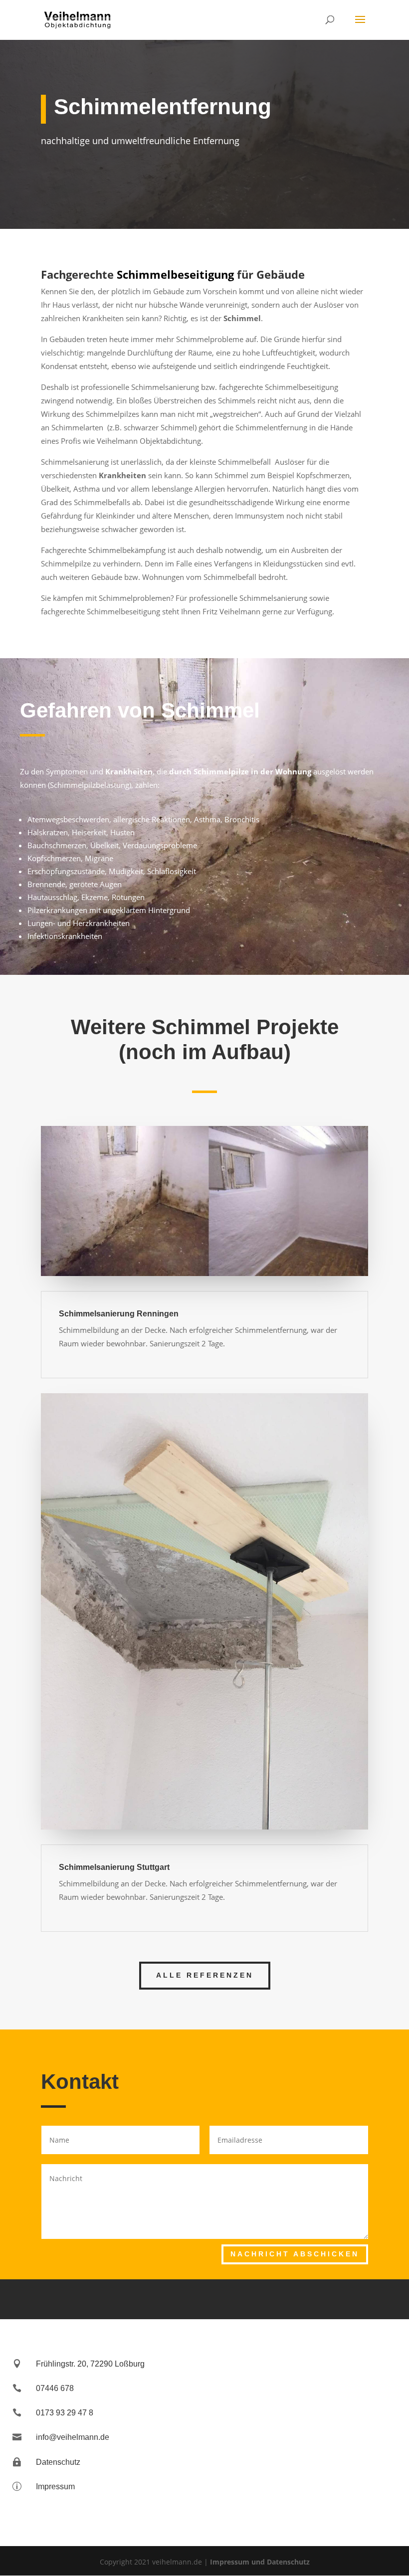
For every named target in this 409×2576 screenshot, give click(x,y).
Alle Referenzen (205, 1975)
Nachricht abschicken (295, 2254)
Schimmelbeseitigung (175, 274)
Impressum (55, 2486)
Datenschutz (58, 2462)
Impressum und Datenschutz (260, 2562)
